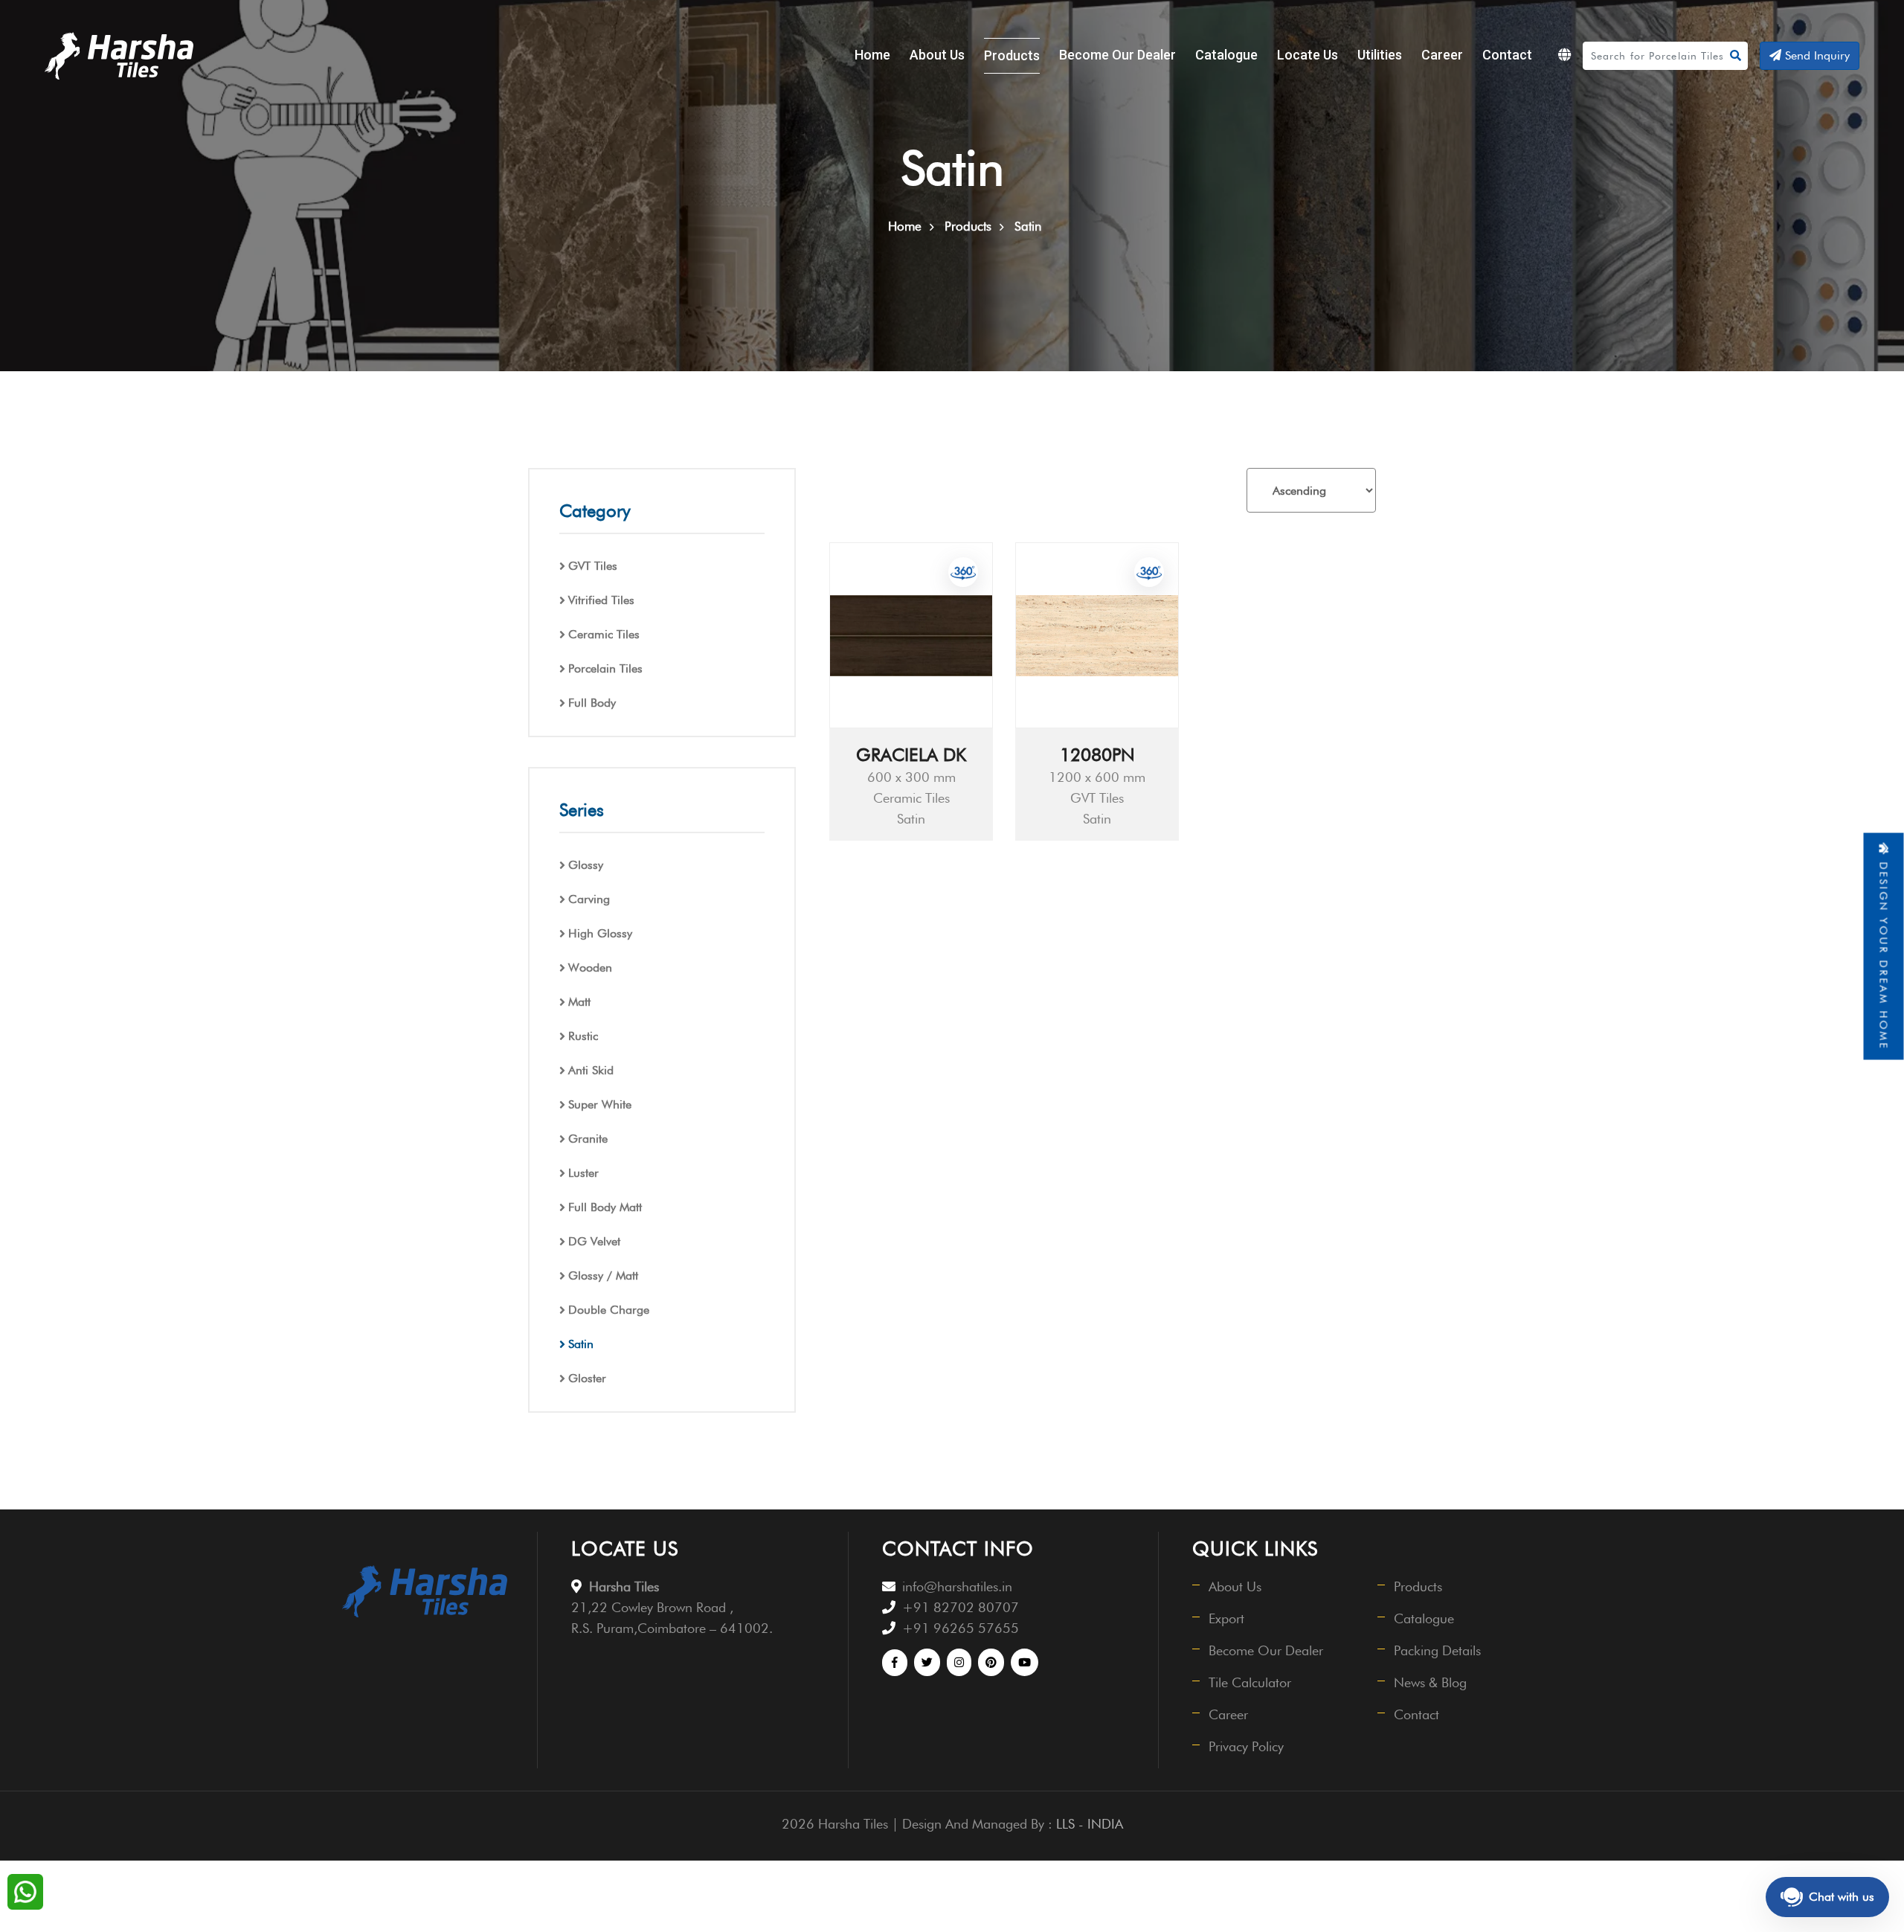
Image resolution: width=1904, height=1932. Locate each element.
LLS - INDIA (1090, 1824)
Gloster (587, 1378)
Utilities (1380, 55)
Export (1226, 1618)
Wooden (590, 967)
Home (872, 55)
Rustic (583, 1036)
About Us (937, 55)
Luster (583, 1173)
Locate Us (1308, 55)
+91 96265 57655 (961, 1628)
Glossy (586, 865)
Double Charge (609, 1310)
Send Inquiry (1815, 55)
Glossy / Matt (603, 1275)
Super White (600, 1104)
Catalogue (1226, 55)
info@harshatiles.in (957, 1586)
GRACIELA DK (911, 755)
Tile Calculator (1250, 1682)
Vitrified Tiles (601, 600)
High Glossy (600, 933)
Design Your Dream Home (1884, 953)
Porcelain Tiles (605, 668)
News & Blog (1430, 1682)
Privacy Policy (1246, 1746)
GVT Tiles (593, 566)
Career (1442, 55)
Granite (588, 1139)
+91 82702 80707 (961, 1607)
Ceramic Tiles (604, 634)
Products (1012, 55)
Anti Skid (591, 1070)
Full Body (592, 703)
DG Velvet (594, 1241)
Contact (1507, 55)
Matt (579, 1002)
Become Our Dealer (1117, 55)
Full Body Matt (605, 1207)
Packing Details (1437, 1650)
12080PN (1097, 755)
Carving (589, 899)
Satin (581, 1344)
